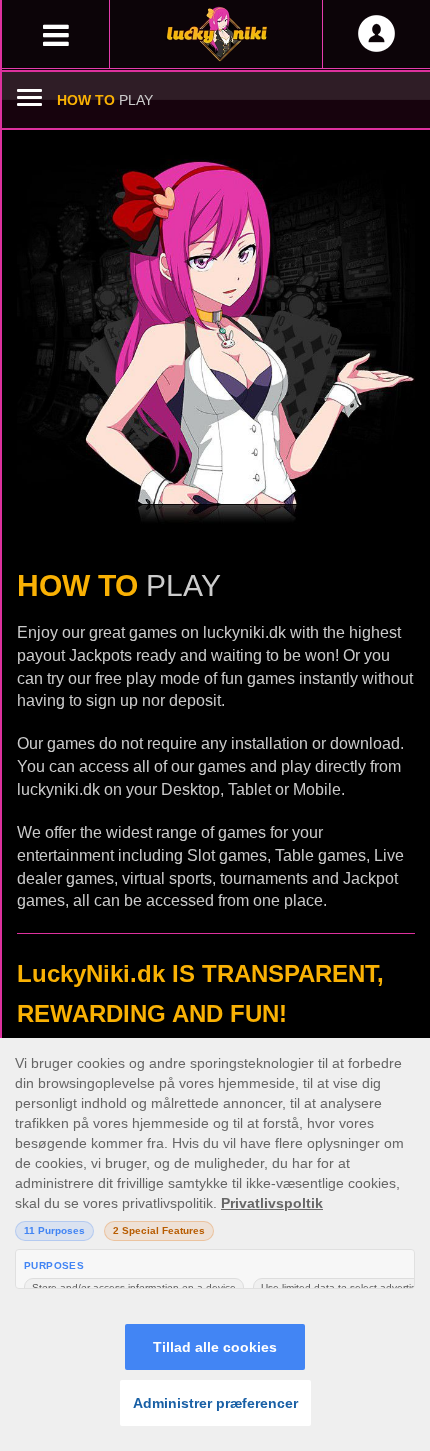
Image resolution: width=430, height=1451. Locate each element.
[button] (55, 30)
